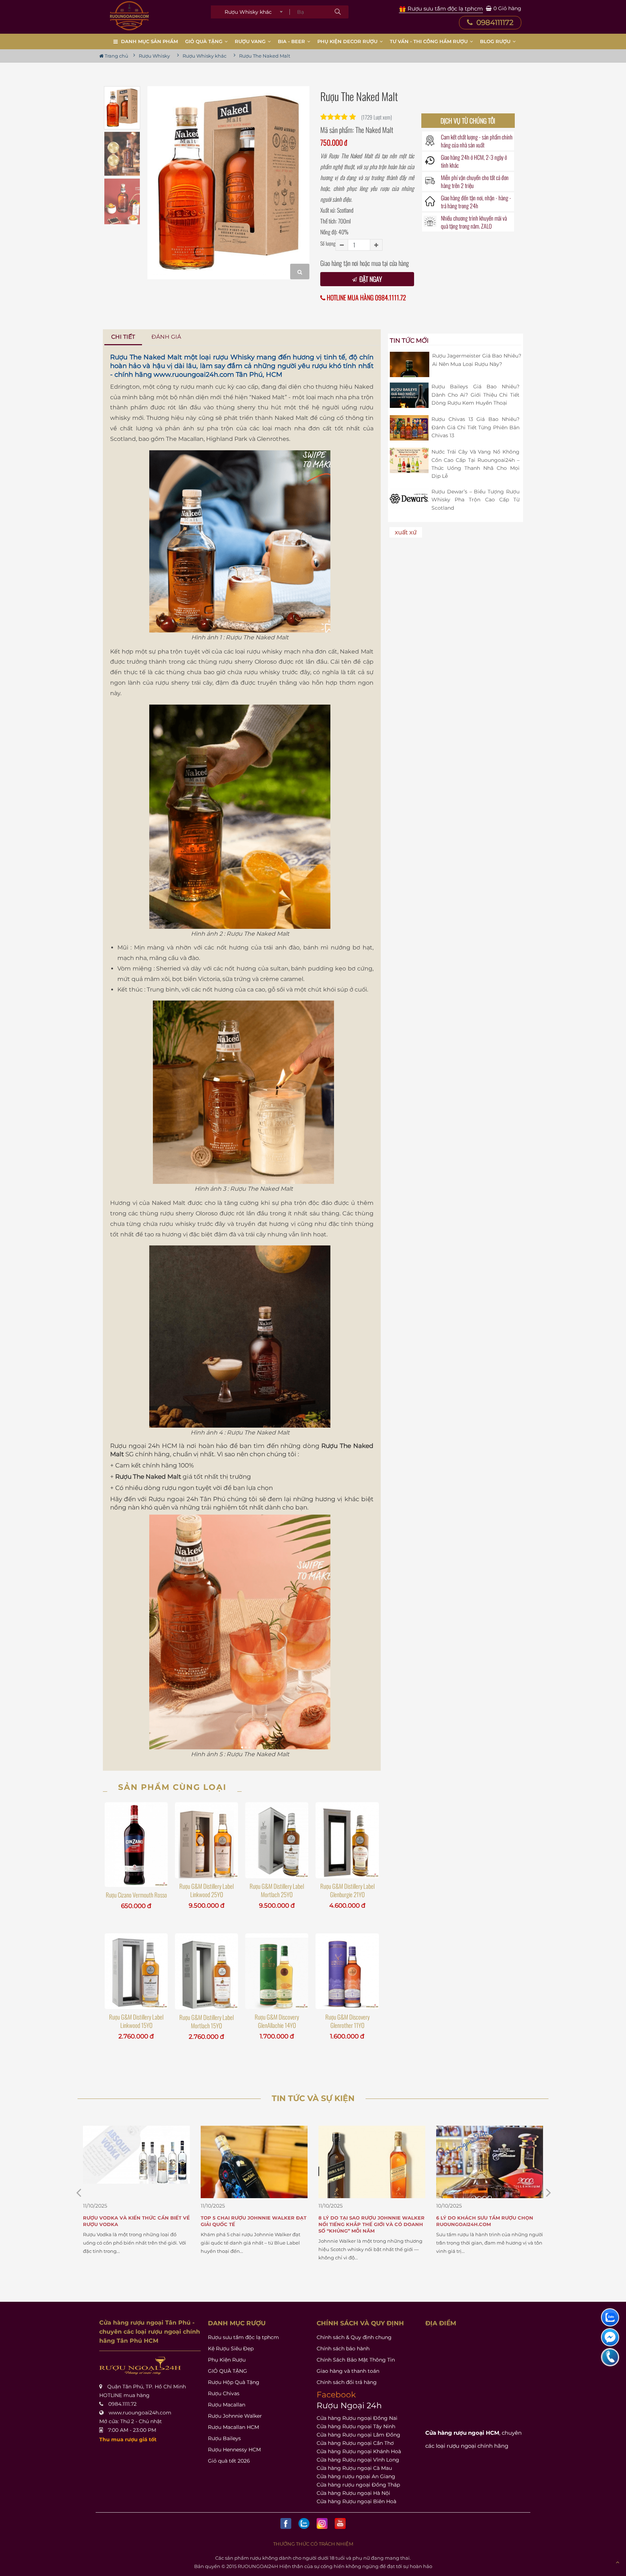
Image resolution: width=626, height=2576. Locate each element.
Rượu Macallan (227, 2405)
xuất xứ (406, 532)
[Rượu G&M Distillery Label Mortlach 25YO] (277, 1840)
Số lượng (328, 243)
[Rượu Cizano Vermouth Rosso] (136, 1845)
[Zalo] (304, 2523)
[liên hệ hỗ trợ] (610, 2317)
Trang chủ (116, 56)
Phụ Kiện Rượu (227, 2360)
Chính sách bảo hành (343, 2349)
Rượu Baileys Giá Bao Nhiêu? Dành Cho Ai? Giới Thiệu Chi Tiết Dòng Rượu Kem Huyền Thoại (475, 395)
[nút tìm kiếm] (338, 12)
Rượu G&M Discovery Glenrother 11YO (347, 2021)
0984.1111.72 (122, 2404)
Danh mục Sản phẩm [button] (149, 41)
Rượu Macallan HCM (233, 2427)
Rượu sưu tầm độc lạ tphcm (243, 2337)
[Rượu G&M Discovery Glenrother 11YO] (347, 1971)
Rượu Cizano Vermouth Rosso (136, 1895)
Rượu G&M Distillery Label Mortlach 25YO (277, 1890)
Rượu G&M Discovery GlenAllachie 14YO (277, 2021)
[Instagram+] (322, 2523)
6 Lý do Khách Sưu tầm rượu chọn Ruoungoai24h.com (367, 2221)
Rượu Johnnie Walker (235, 2416)
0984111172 (494, 22)
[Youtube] (340, 2523)
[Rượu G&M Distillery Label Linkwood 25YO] (206, 1840)
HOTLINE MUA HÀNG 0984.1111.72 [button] (366, 298)
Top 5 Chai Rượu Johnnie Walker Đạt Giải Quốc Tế (136, 2221)
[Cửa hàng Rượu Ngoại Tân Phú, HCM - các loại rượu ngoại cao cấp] (129, 16)
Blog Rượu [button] (496, 41)
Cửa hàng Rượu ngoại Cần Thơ (355, 2443)
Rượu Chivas (224, 2393)
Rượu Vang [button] (251, 41)
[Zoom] (300, 272)
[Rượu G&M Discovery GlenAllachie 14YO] (277, 1971)
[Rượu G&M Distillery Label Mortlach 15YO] (206, 1971)
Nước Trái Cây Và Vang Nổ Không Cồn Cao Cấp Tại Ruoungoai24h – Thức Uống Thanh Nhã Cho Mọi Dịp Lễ (475, 464)
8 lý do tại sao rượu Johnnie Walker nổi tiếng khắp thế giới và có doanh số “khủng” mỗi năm (254, 2224)
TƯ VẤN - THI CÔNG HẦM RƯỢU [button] (429, 41)
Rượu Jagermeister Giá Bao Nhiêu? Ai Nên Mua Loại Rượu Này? (477, 360)
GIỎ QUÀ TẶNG (228, 2371)
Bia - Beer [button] (292, 41)
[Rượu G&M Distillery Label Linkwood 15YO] (136, 1971)
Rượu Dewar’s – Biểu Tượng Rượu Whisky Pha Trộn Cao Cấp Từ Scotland (475, 500)
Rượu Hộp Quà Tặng (234, 2382)
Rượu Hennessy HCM (234, 2450)
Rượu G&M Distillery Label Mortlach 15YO (206, 2021)
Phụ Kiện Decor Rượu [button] (348, 41)
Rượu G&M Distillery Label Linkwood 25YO (206, 1890)
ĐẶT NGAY (370, 279)
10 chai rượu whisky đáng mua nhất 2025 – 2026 (488, 2221)
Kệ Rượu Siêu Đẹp (231, 2349)
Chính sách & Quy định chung (354, 2337)
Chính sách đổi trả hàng (347, 2382)
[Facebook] (286, 2523)
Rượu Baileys (224, 2438)
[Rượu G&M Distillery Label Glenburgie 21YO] (347, 1840)
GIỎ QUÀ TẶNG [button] (205, 41)
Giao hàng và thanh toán (348, 2371)
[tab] (123, 337)
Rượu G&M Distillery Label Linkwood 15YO (136, 2021)
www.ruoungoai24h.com (194, 375)
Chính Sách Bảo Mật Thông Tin (356, 2360)
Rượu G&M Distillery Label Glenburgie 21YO (347, 1890)
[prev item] (548, 2193)
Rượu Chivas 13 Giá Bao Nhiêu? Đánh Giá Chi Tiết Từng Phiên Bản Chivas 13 (475, 427)
